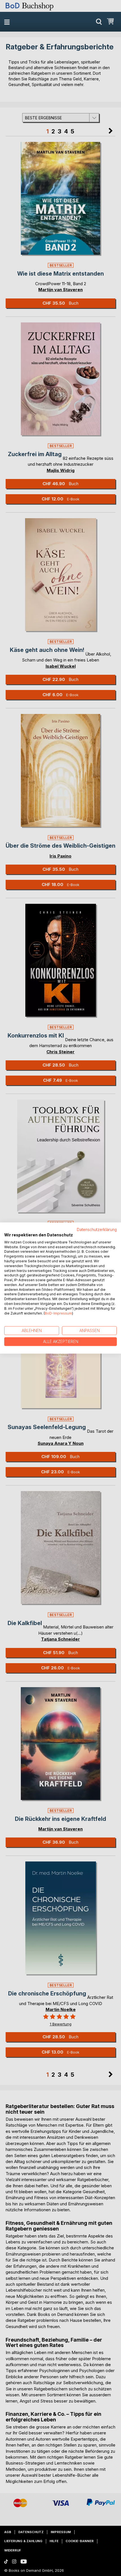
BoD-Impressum (58, 1313)
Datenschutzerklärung (97, 1230)
